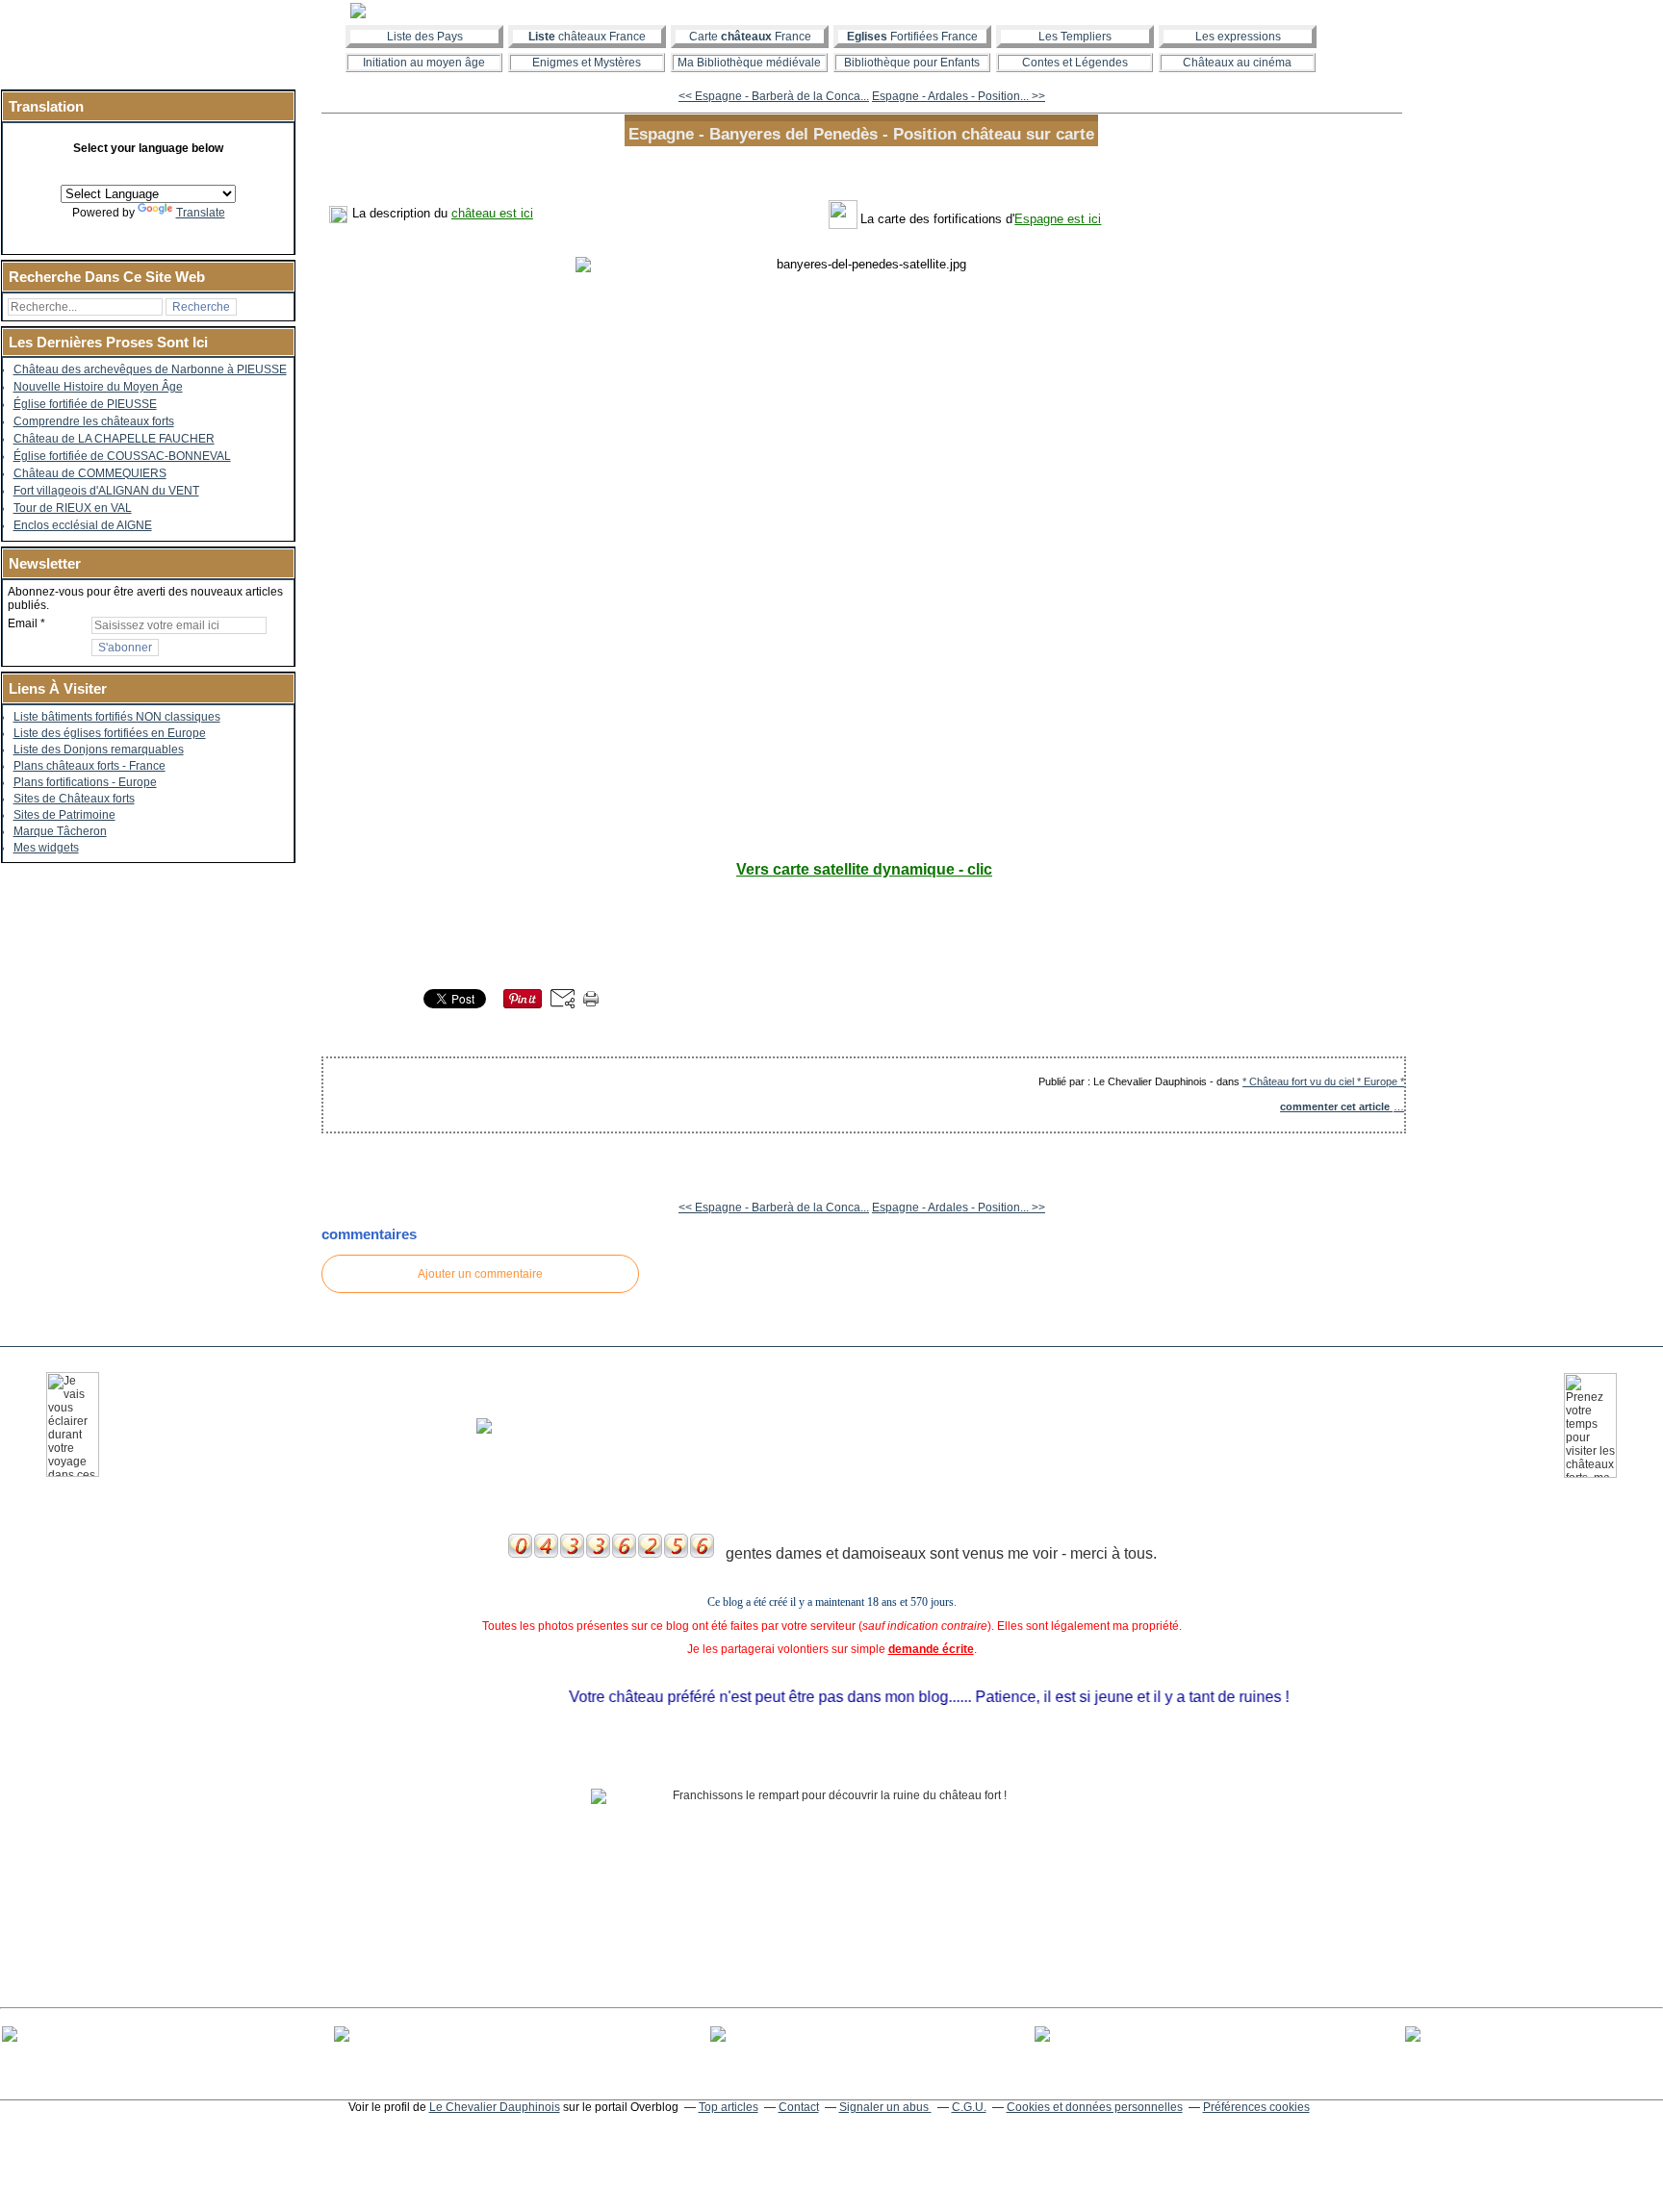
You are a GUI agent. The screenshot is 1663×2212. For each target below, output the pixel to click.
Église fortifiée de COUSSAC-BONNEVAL (122, 456)
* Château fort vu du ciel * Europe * (1323, 1081)
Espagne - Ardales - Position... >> (959, 96)
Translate (201, 213)
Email (23, 623)
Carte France (750, 37)
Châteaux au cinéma (1237, 63)
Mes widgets (46, 848)
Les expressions (1238, 37)
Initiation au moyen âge (424, 63)
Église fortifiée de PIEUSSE (85, 404)
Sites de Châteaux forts (74, 799)
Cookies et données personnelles (1095, 2107)
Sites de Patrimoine (64, 815)
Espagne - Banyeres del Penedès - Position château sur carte (861, 134)
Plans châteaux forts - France (90, 766)
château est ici (492, 213)
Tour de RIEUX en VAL (73, 508)
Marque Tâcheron (60, 831)
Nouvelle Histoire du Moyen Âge (98, 387)
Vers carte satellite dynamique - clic (864, 869)
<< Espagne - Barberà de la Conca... (774, 96)
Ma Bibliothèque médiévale (749, 63)
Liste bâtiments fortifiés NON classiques (117, 717)
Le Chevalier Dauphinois (495, 2107)
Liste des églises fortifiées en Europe (110, 733)
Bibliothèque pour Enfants (912, 63)
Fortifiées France (912, 37)
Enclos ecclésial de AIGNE (83, 525)
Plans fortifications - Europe (85, 782)
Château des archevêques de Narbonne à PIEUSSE (150, 369)
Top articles (729, 2107)
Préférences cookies (1256, 2107)
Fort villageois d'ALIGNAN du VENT (106, 491)
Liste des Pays (425, 37)
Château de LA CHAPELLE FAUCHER (114, 439)
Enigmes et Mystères (587, 63)
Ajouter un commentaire (480, 1274)
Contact (799, 2107)
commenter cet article (1336, 1106)
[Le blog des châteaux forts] (831, 11)
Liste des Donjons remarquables (99, 750)
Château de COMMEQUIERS (90, 473)
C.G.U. (969, 2107)
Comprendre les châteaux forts (94, 421)
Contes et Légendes (1075, 63)
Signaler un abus (885, 2107)
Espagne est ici (1058, 219)
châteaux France (587, 37)
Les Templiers (1075, 37)
